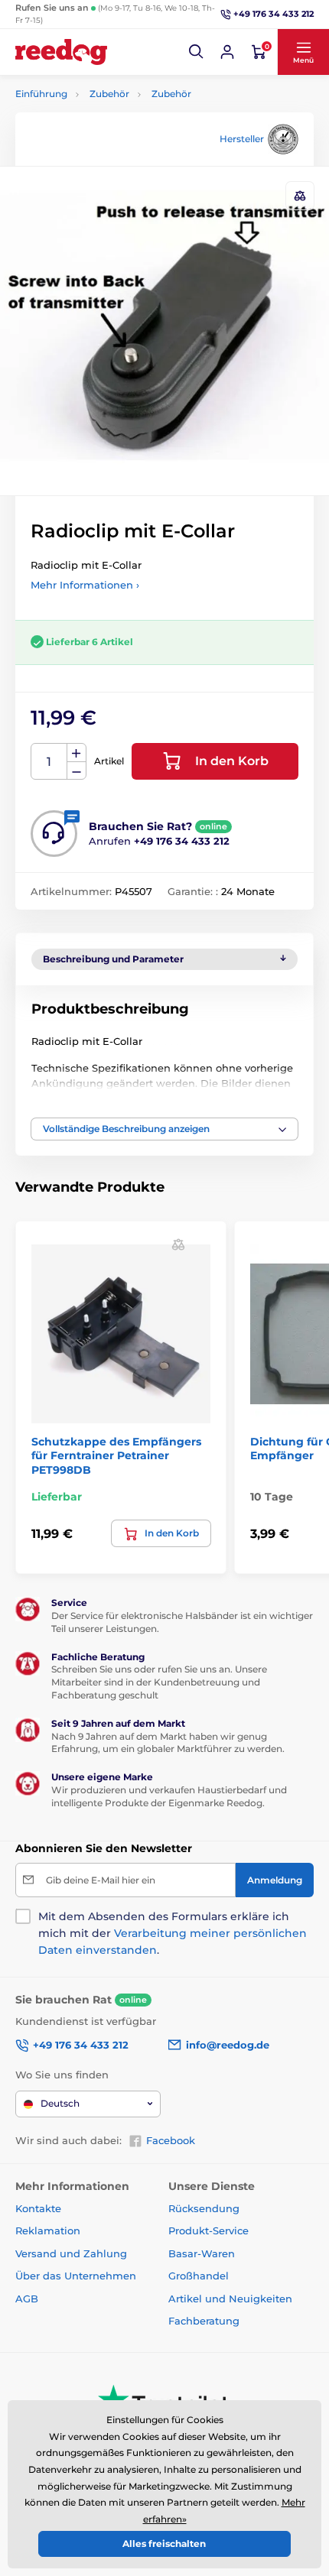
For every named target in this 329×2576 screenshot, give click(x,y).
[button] (197, 52)
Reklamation (48, 2230)
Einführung (41, 94)
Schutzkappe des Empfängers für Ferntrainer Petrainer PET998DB (116, 1455)
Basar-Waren (202, 2253)
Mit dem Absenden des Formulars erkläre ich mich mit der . (173, 1933)
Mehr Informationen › (85, 585)
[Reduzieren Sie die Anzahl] (77, 771)
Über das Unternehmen (76, 2276)
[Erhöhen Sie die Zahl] (77, 753)
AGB (27, 2299)
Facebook (171, 2140)
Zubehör (109, 94)
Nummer (49, 762)
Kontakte (38, 2208)
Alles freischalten (164, 2544)
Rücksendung (204, 2208)
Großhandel (199, 2276)
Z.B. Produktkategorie (108, 120)
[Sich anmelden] (227, 52)
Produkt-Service (208, 2230)
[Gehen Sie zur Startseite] (61, 52)
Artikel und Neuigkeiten (230, 2299)
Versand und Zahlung (71, 2253)
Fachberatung (204, 2321)
